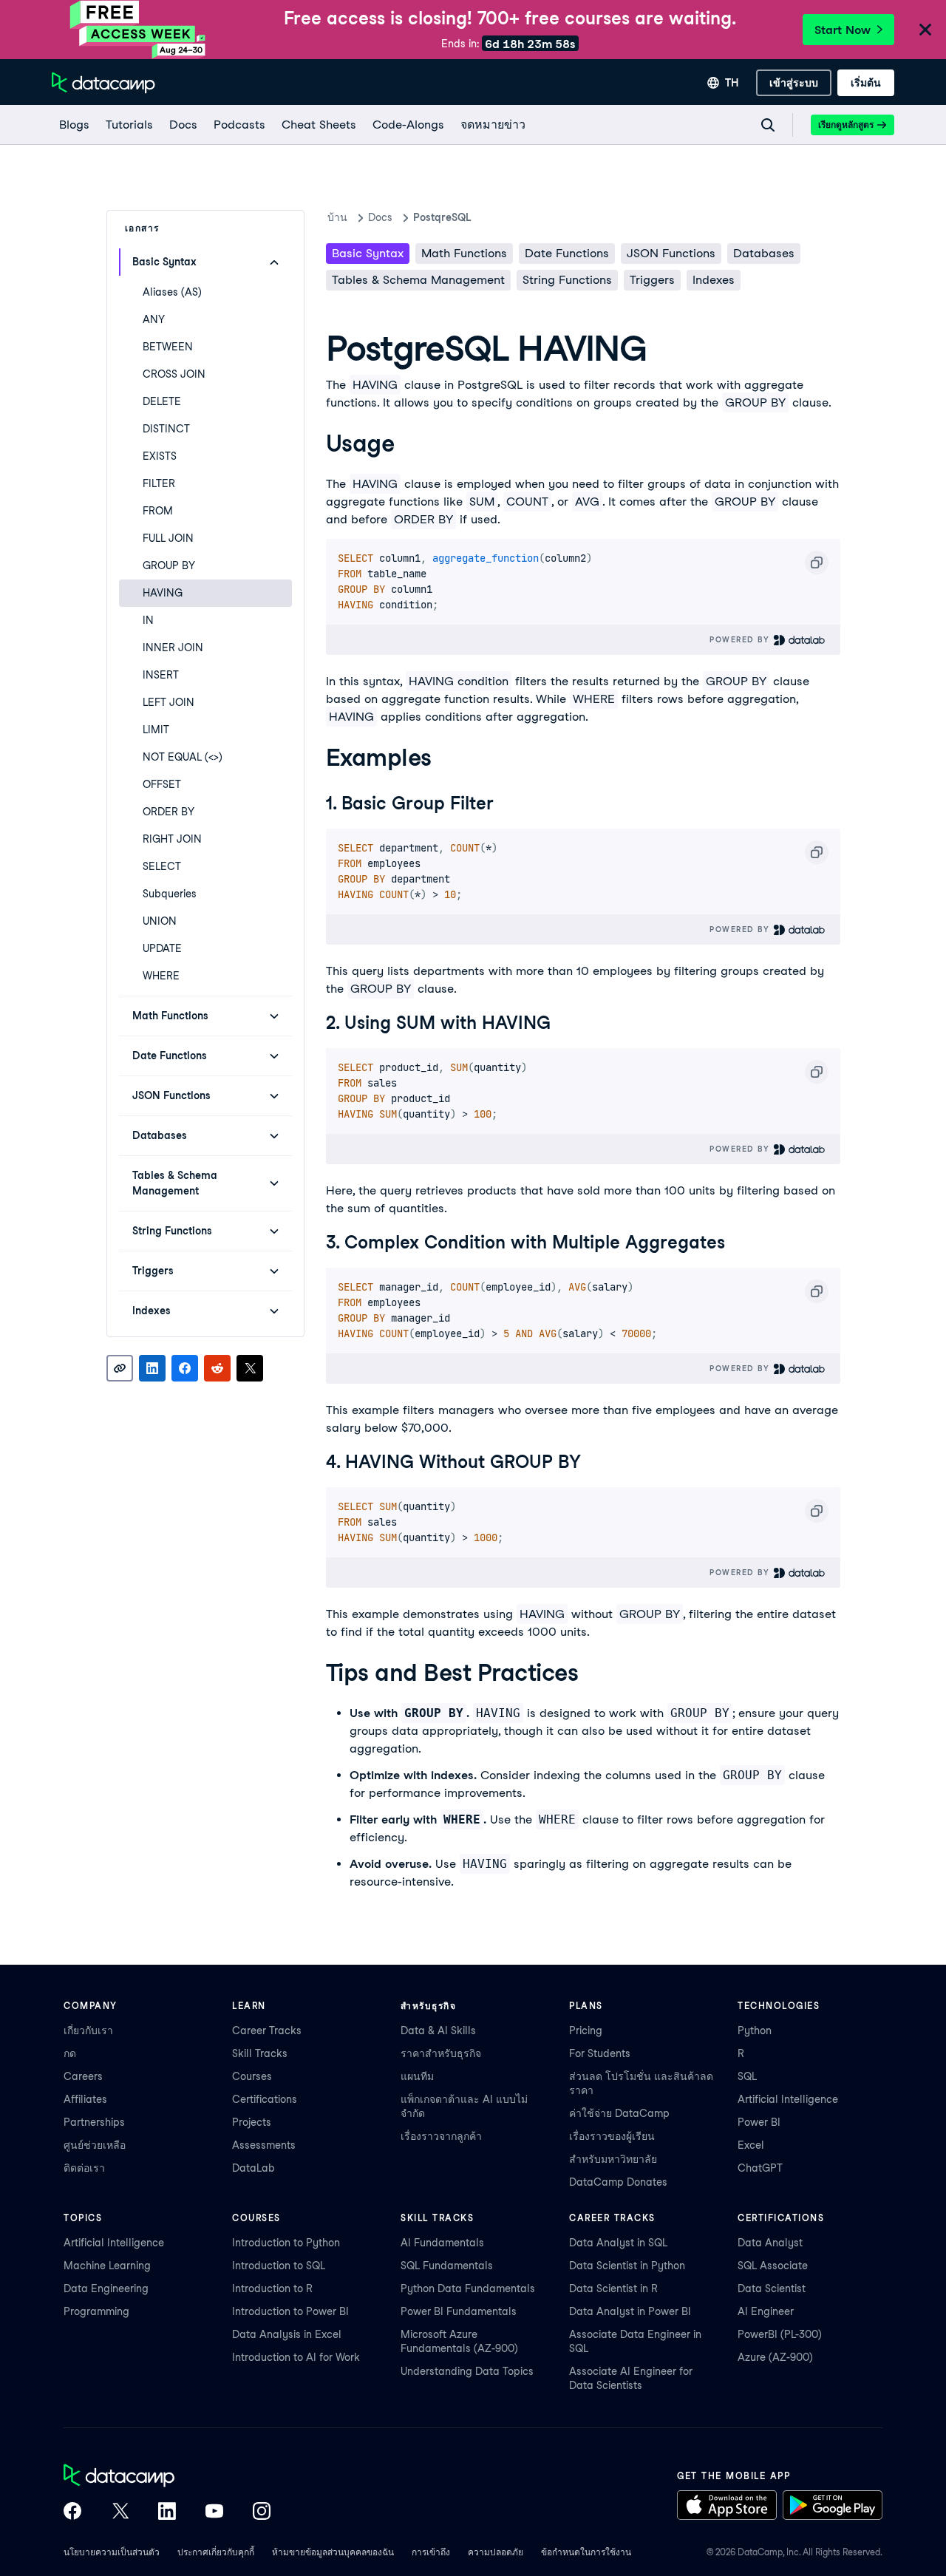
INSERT (161, 675)
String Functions (567, 280)
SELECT (162, 866)
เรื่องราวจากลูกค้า (441, 2136)
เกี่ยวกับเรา (88, 2030)
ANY (154, 319)
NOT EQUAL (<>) (183, 757)
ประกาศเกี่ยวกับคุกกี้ (216, 2552)
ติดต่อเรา (84, 2168)
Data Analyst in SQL (618, 2243)
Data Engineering (106, 2288)
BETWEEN (168, 347)
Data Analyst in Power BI (630, 2311)
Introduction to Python (286, 2243)
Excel (751, 2145)
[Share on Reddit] (217, 1368)
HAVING (163, 593)
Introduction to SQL (279, 2266)
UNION (160, 921)
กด (70, 2053)
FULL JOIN (168, 538)
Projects (252, 2122)
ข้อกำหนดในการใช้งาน (586, 2552)
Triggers (652, 280)
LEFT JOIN (169, 702)
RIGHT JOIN (172, 839)
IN (148, 620)
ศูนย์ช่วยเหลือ (95, 2145)
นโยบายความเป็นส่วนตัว (112, 2552)
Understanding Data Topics (467, 2371)
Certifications (265, 2099)
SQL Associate (773, 2266)
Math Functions (464, 253)
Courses (252, 2076)
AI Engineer (766, 2311)
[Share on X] (250, 1368)
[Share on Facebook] (185, 1368)
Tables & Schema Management (418, 280)
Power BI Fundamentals (459, 2311)
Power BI (759, 2122)
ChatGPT (760, 2168)
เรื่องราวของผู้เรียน (612, 2136)
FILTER (159, 483)
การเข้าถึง (431, 2552)
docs (380, 217)
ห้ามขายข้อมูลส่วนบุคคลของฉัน (333, 2552)
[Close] (925, 31)
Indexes (714, 280)
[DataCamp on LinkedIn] (167, 2512)
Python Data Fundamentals (468, 2288)
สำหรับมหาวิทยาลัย (613, 2159)
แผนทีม (417, 2076)
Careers (83, 2076)
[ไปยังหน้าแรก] (103, 83)
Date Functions (567, 253)
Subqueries (170, 894)
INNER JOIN (173, 648)
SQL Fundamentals (447, 2266)
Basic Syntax (368, 253)
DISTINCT (166, 429)
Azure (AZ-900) (775, 2357)
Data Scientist (772, 2288)
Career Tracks (267, 2030)
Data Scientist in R (613, 2288)
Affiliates (85, 2099)
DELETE (162, 401)
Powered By (741, 639)
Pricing (586, 2030)
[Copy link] (120, 1368)
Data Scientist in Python (627, 2266)
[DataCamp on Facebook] (72, 2512)
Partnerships (94, 2122)
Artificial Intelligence (788, 2099)
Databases (764, 253)
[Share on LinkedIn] (152, 1368)
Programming (96, 2311)
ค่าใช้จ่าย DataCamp (619, 2113)
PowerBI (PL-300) (780, 2334)
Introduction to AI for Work (296, 2357)
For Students (600, 2053)
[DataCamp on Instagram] (262, 2512)
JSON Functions (671, 253)
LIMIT (156, 730)
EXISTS (160, 456)
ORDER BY (169, 812)
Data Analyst (770, 2243)
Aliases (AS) (172, 292)
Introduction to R (272, 2288)
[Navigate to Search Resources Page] (768, 125)
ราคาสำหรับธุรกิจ (441, 2053)
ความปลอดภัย (496, 2552)
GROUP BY (169, 565)
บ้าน (337, 217)
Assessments (264, 2145)
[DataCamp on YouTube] (214, 2512)
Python (755, 2030)
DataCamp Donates (618, 2182)
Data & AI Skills (438, 2030)
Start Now (843, 30)
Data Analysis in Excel (287, 2334)
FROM (158, 511)
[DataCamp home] (167, 2477)
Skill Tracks (260, 2053)
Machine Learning (107, 2266)
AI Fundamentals (442, 2243)
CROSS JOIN (174, 374)
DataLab (253, 2168)
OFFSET (162, 784)
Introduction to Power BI (290, 2311)
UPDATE (162, 948)
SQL (747, 2076)
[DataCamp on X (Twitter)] (120, 2512)
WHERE (161, 976)
